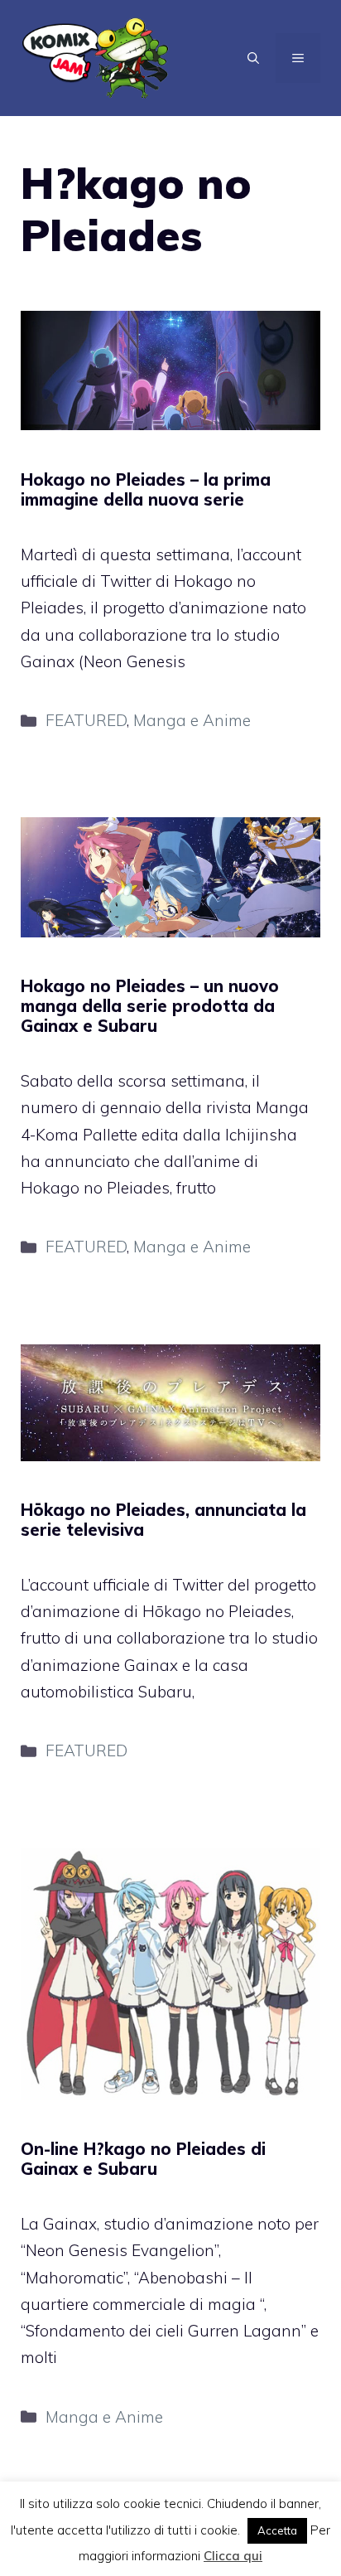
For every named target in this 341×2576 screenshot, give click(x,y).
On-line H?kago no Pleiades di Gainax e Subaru (143, 2159)
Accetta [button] (277, 2530)
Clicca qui (233, 2556)
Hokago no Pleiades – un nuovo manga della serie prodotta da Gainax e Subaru (150, 1006)
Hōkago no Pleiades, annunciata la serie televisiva (163, 1520)
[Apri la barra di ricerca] (253, 58)
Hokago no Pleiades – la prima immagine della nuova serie (146, 489)
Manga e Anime (192, 720)
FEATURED (86, 720)
